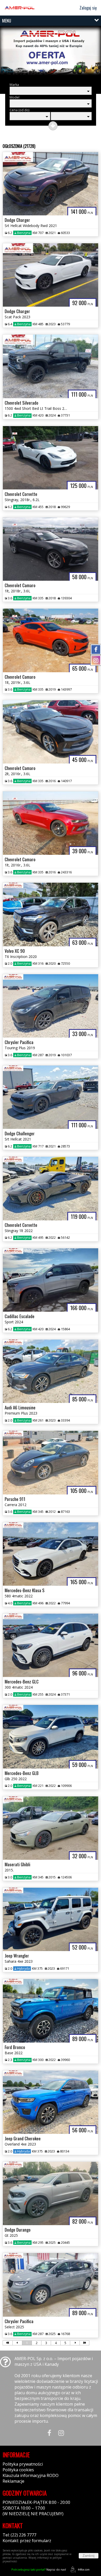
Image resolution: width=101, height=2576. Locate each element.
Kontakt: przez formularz (27, 2541)
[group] (51, 53)
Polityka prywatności (23, 2464)
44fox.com (84, 2570)
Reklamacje (13, 2481)
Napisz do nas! (39, 2569)
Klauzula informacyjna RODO (31, 2475)
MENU (7, 21)
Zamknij (89, 2556)
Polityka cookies (18, 2470)
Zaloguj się (88, 8)
